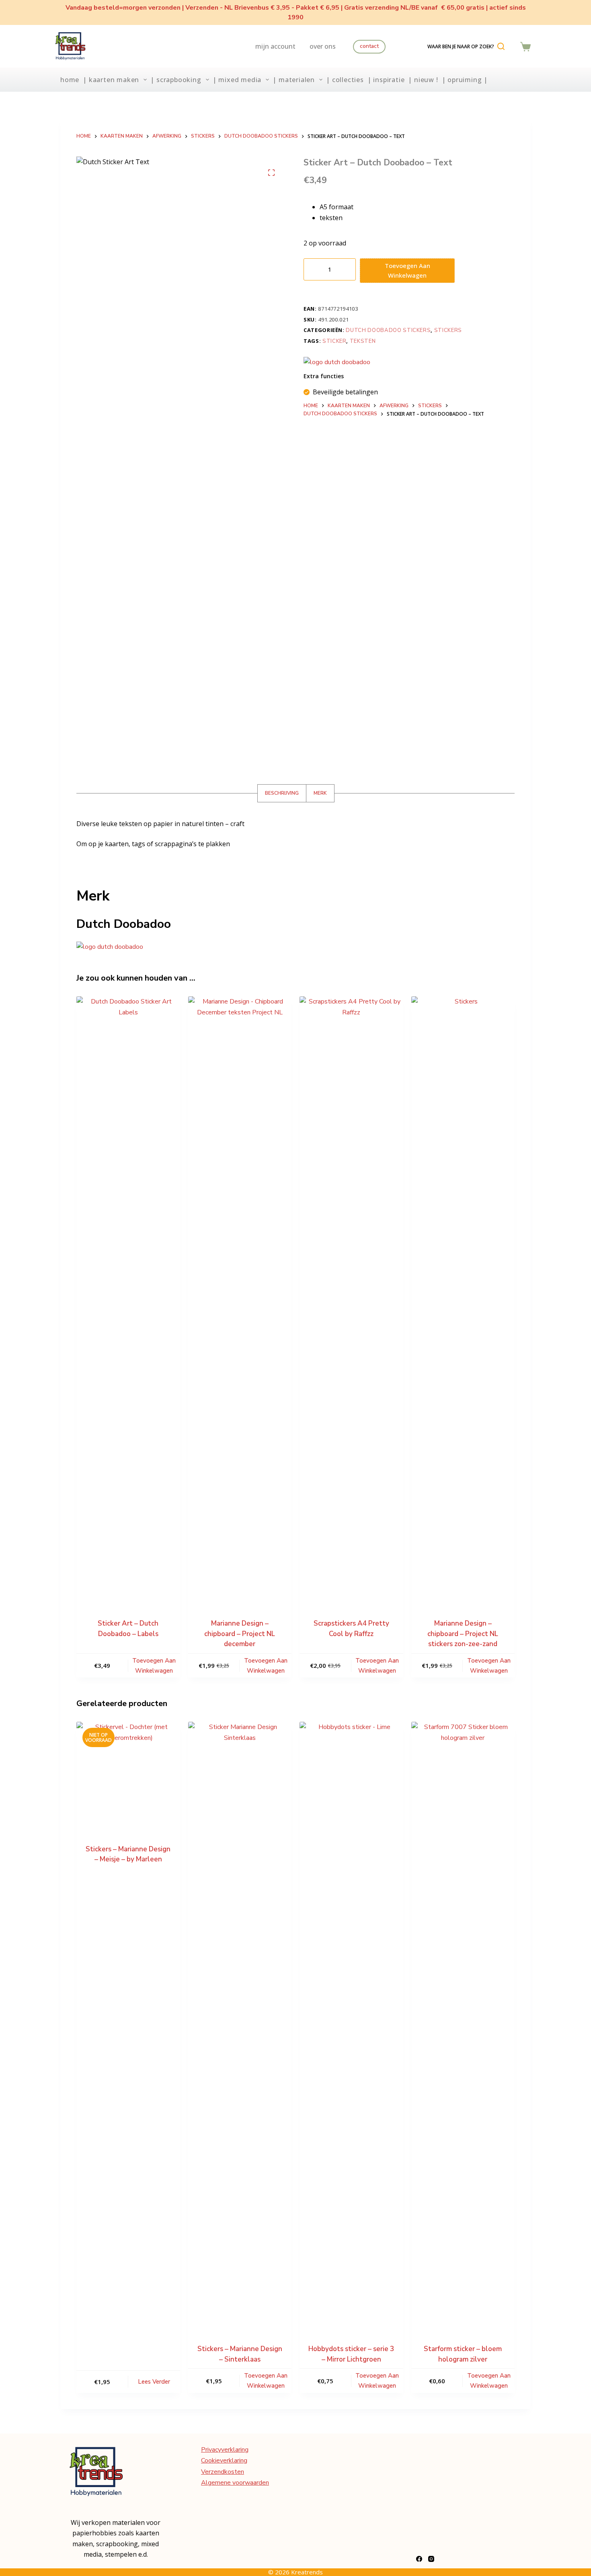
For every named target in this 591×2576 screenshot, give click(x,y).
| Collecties (345, 80)
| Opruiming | (465, 80)
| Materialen (294, 80)
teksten (363, 341)
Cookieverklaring (224, 2461)
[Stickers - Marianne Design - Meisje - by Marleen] (128, 1774)
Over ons (323, 46)
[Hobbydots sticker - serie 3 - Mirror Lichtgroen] (351, 2024)
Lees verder (154, 2382)
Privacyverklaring (225, 2450)
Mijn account (275, 46)
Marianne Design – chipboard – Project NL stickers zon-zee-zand (463, 1634)
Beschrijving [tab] (282, 793)
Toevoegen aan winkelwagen (407, 271)
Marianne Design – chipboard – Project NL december (240, 1634)
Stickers (448, 330)
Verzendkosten (223, 2472)
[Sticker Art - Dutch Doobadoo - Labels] (128, 1298)
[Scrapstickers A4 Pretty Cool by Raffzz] (351, 1298)
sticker (334, 341)
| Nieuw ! (423, 80)
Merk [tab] (320, 793)
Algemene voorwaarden (235, 2483)
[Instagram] (431, 2559)
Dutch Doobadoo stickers (388, 330)
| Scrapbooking (176, 80)
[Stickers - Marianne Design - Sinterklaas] (240, 2024)
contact (369, 46)
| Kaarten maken (111, 80)
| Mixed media (237, 80)
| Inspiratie (386, 80)
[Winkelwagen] (525, 47)
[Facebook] (419, 2559)
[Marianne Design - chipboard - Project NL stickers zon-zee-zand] (463, 1298)
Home (70, 80)
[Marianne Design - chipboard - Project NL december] (240, 1298)
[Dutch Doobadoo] (337, 362)
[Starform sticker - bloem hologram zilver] (463, 2024)
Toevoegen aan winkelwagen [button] (154, 1666)
